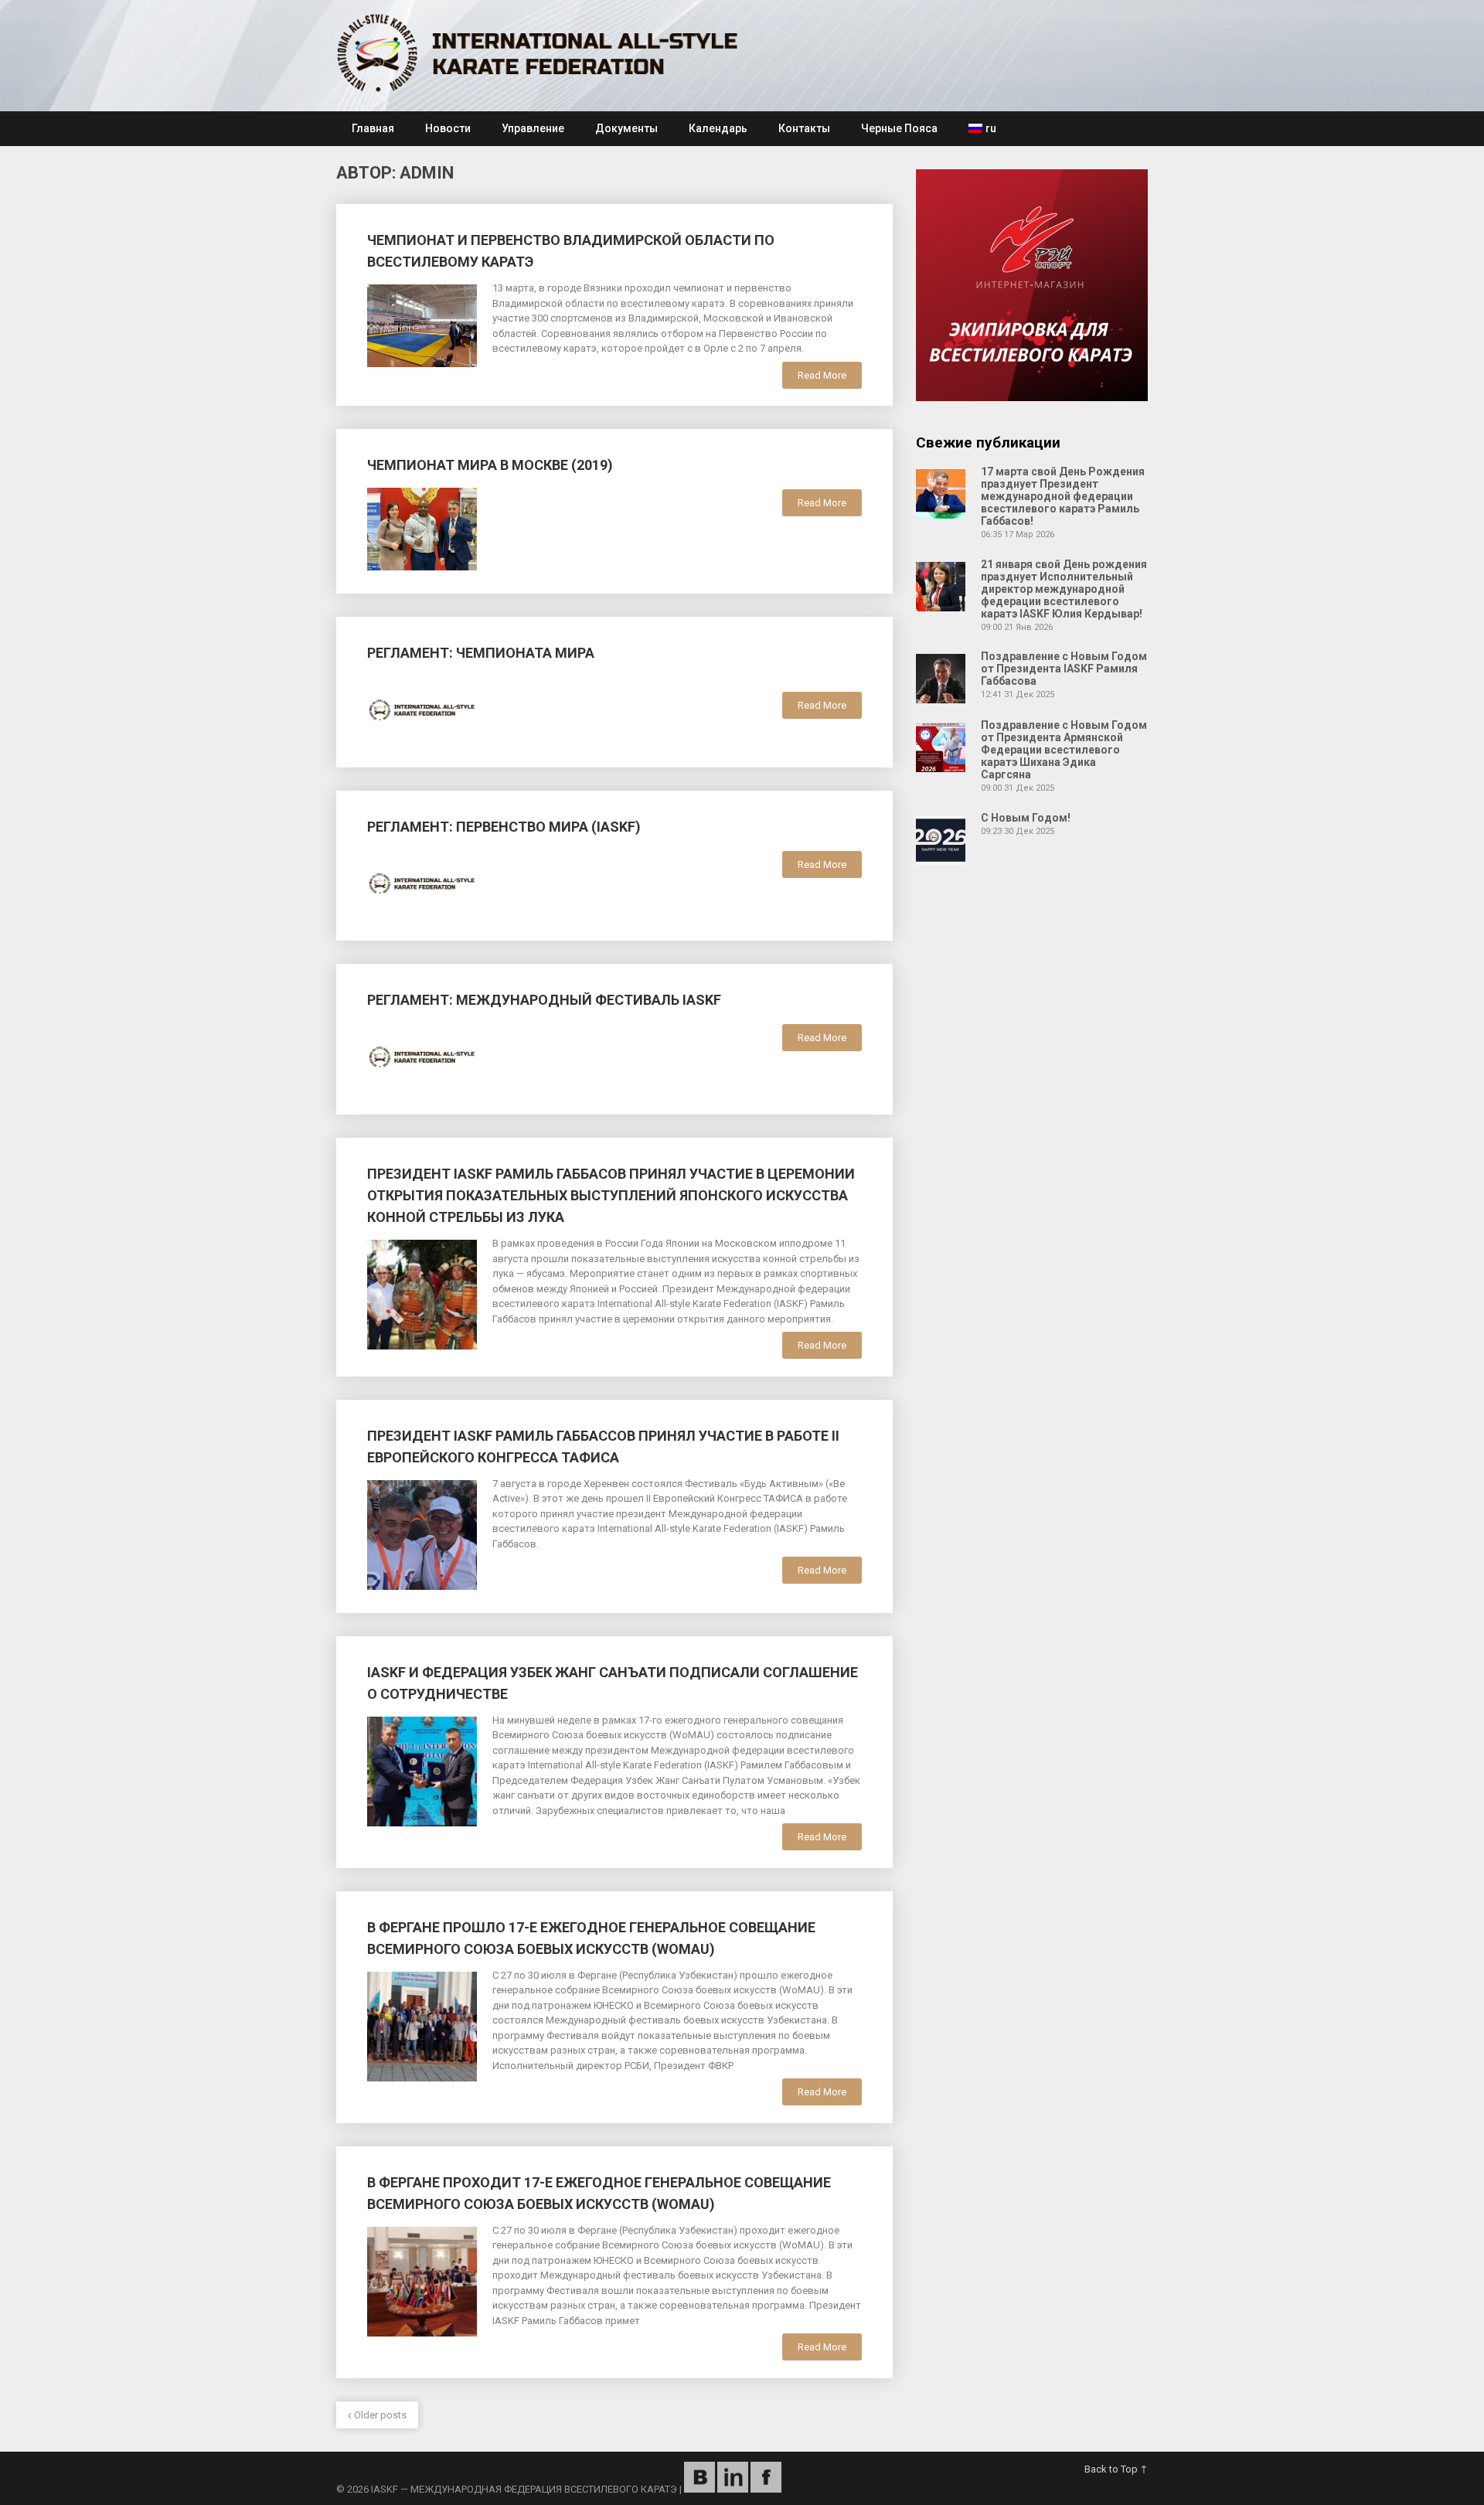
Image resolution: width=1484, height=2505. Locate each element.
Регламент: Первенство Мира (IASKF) (504, 827)
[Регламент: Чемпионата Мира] (422, 708)
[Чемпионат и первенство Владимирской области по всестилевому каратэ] (422, 324)
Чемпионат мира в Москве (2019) (490, 465)
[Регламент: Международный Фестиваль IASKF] (422, 1055)
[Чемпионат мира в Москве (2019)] (422, 527)
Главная (373, 128)
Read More (822, 375)
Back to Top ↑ (1116, 2469)
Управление (533, 128)
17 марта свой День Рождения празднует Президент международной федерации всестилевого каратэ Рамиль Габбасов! (1063, 496)
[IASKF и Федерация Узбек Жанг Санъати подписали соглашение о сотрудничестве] (422, 1770)
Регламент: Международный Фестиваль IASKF (544, 1000)
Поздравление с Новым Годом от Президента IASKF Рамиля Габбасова (1064, 669)
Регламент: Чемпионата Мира (481, 653)
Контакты (804, 128)
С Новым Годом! (1026, 818)
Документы (626, 128)
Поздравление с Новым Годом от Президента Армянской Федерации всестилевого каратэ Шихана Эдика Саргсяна (1064, 750)
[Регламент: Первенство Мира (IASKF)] (422, 882)
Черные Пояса (899, 128)
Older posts (379, 2415)
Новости (448, 128)
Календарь (718, 128)
